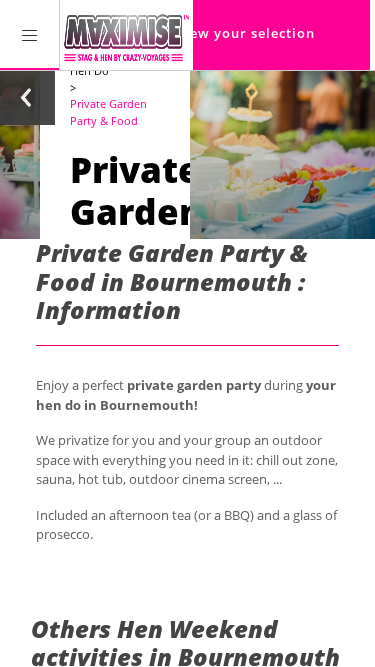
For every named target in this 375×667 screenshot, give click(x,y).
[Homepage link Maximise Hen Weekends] (126, 35)
